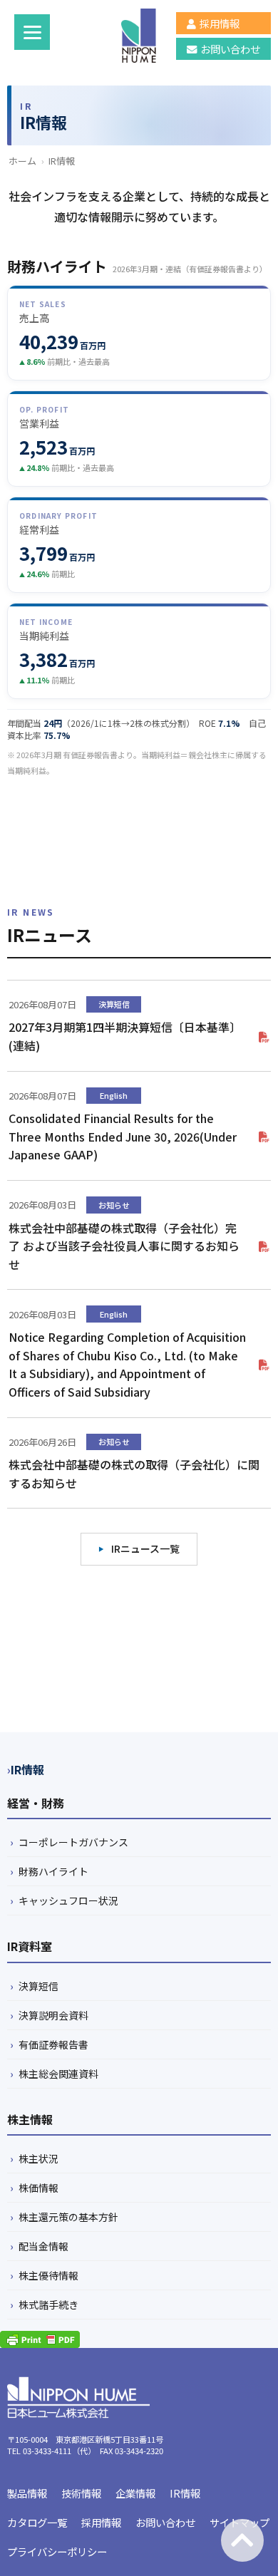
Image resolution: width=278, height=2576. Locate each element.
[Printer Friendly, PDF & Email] (40, 2339)
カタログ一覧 (37, 2522)
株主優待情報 (48, 2275)
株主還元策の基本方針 (68, 2217)
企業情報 (135, 2493)
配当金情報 (43, 2246)
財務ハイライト (53, 1871)
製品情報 (27, 2493)
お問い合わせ (230, 49)
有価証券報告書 (53, 2044)
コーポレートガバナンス (73, 1842)
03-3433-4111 (47, 2451)
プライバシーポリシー (57, 2551)
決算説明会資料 (53, 2015)
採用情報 (220, 23)
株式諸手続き (48, 2305)
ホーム (22, 161)
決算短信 (38, 1986)
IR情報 (27, 1769)
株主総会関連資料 (58, 2074)
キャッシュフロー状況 (68, 1900)
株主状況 (38, 2158)
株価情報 (38, 2188)
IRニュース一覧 (145, 1548)
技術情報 (81, 2493)
